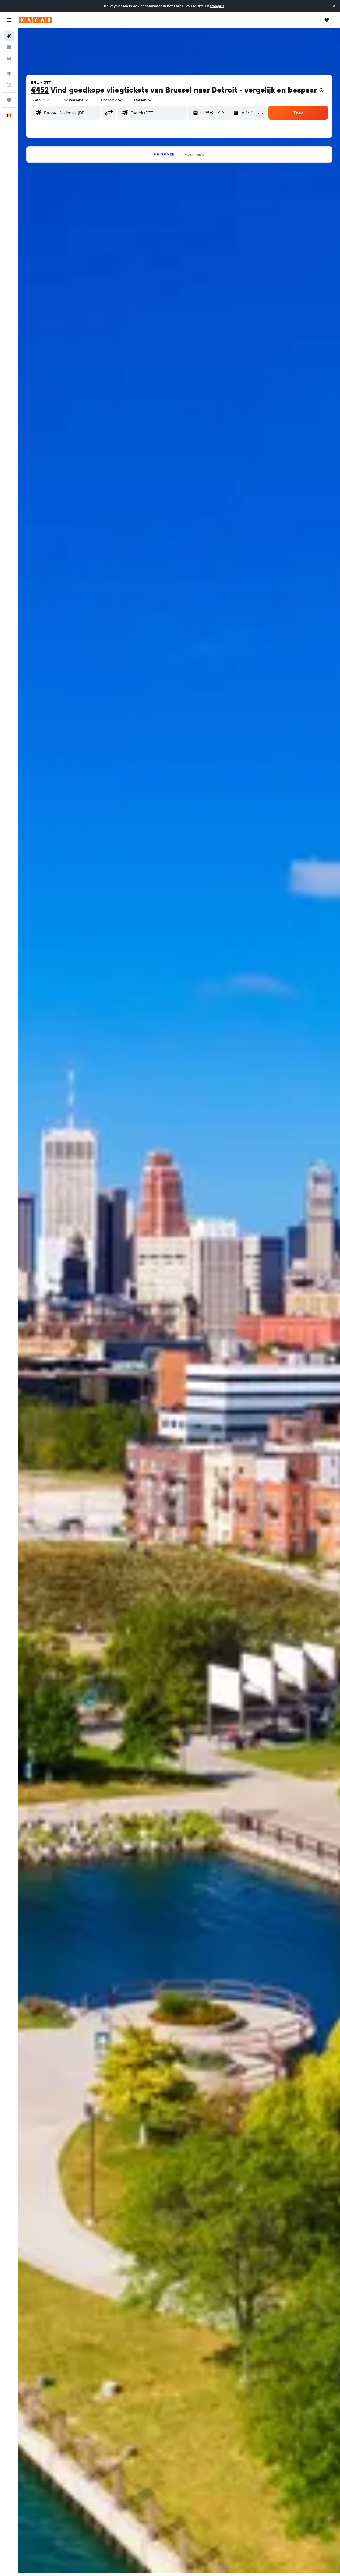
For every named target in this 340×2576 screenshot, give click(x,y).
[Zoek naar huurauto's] (9, 58)
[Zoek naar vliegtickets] (9, 36)
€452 (40, 90)
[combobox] (41, 100)
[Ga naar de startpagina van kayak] (36, 20)
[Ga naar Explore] (9, 74)
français (217, 6)
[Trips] (9, 100)
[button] (334, 6)
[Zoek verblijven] (9, 47)
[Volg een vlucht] (9, 85)
